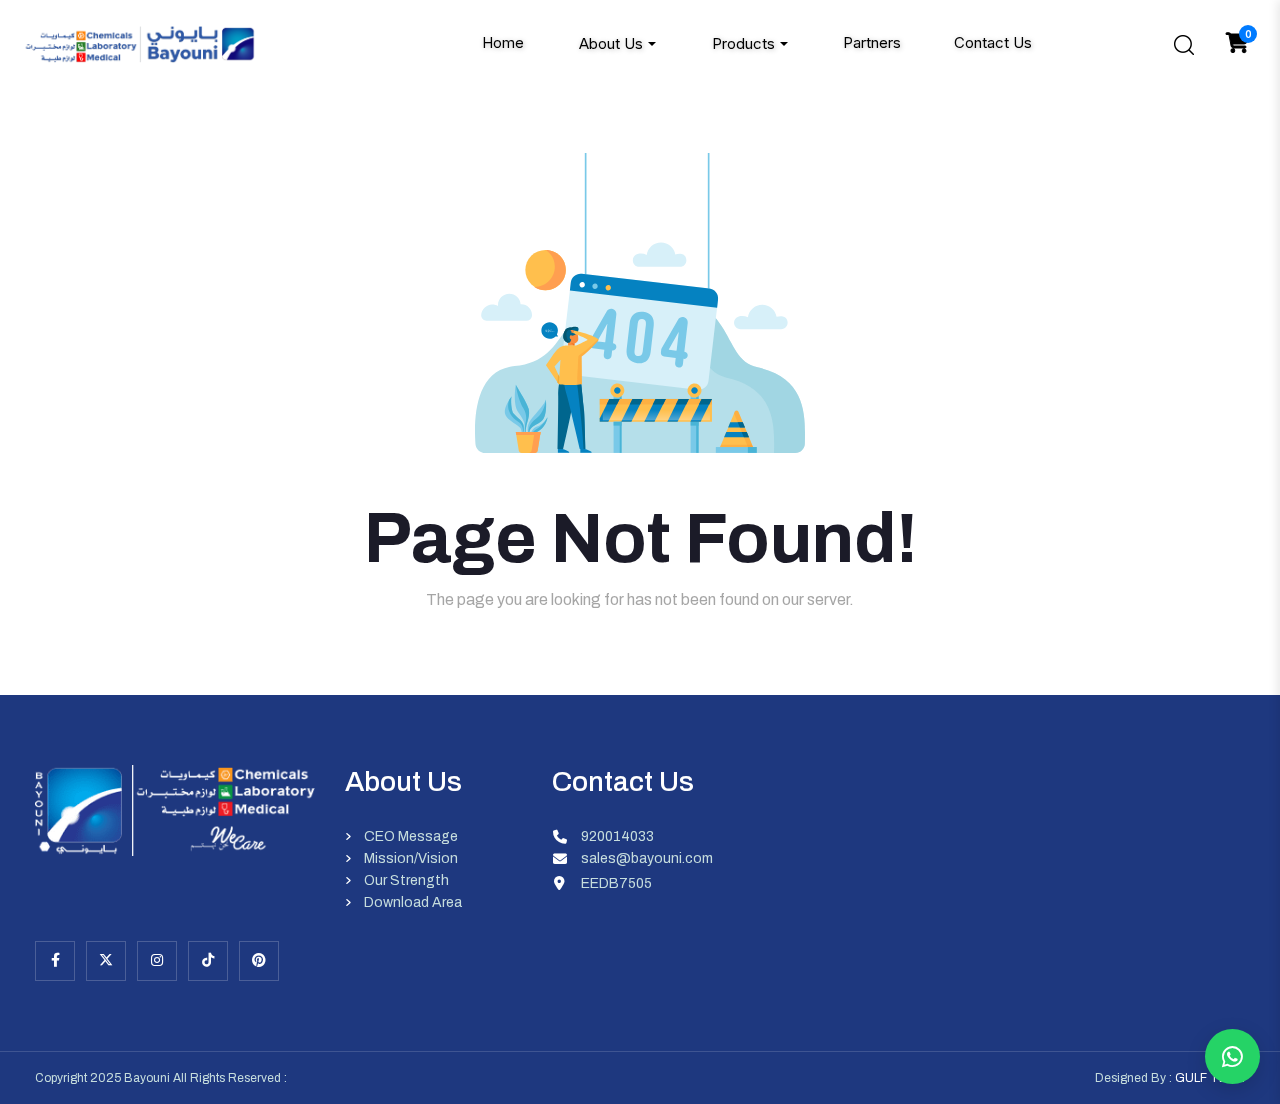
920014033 (617, 837)
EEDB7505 (616, 883)
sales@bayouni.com (647, 859)
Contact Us (993, 43)
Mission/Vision (411, 859)
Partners (872, 43)
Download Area (413, 903)
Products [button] (743, 43)
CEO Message (411, 837)
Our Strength (406, 881)
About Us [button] (611, 43)
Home (503, 43)
